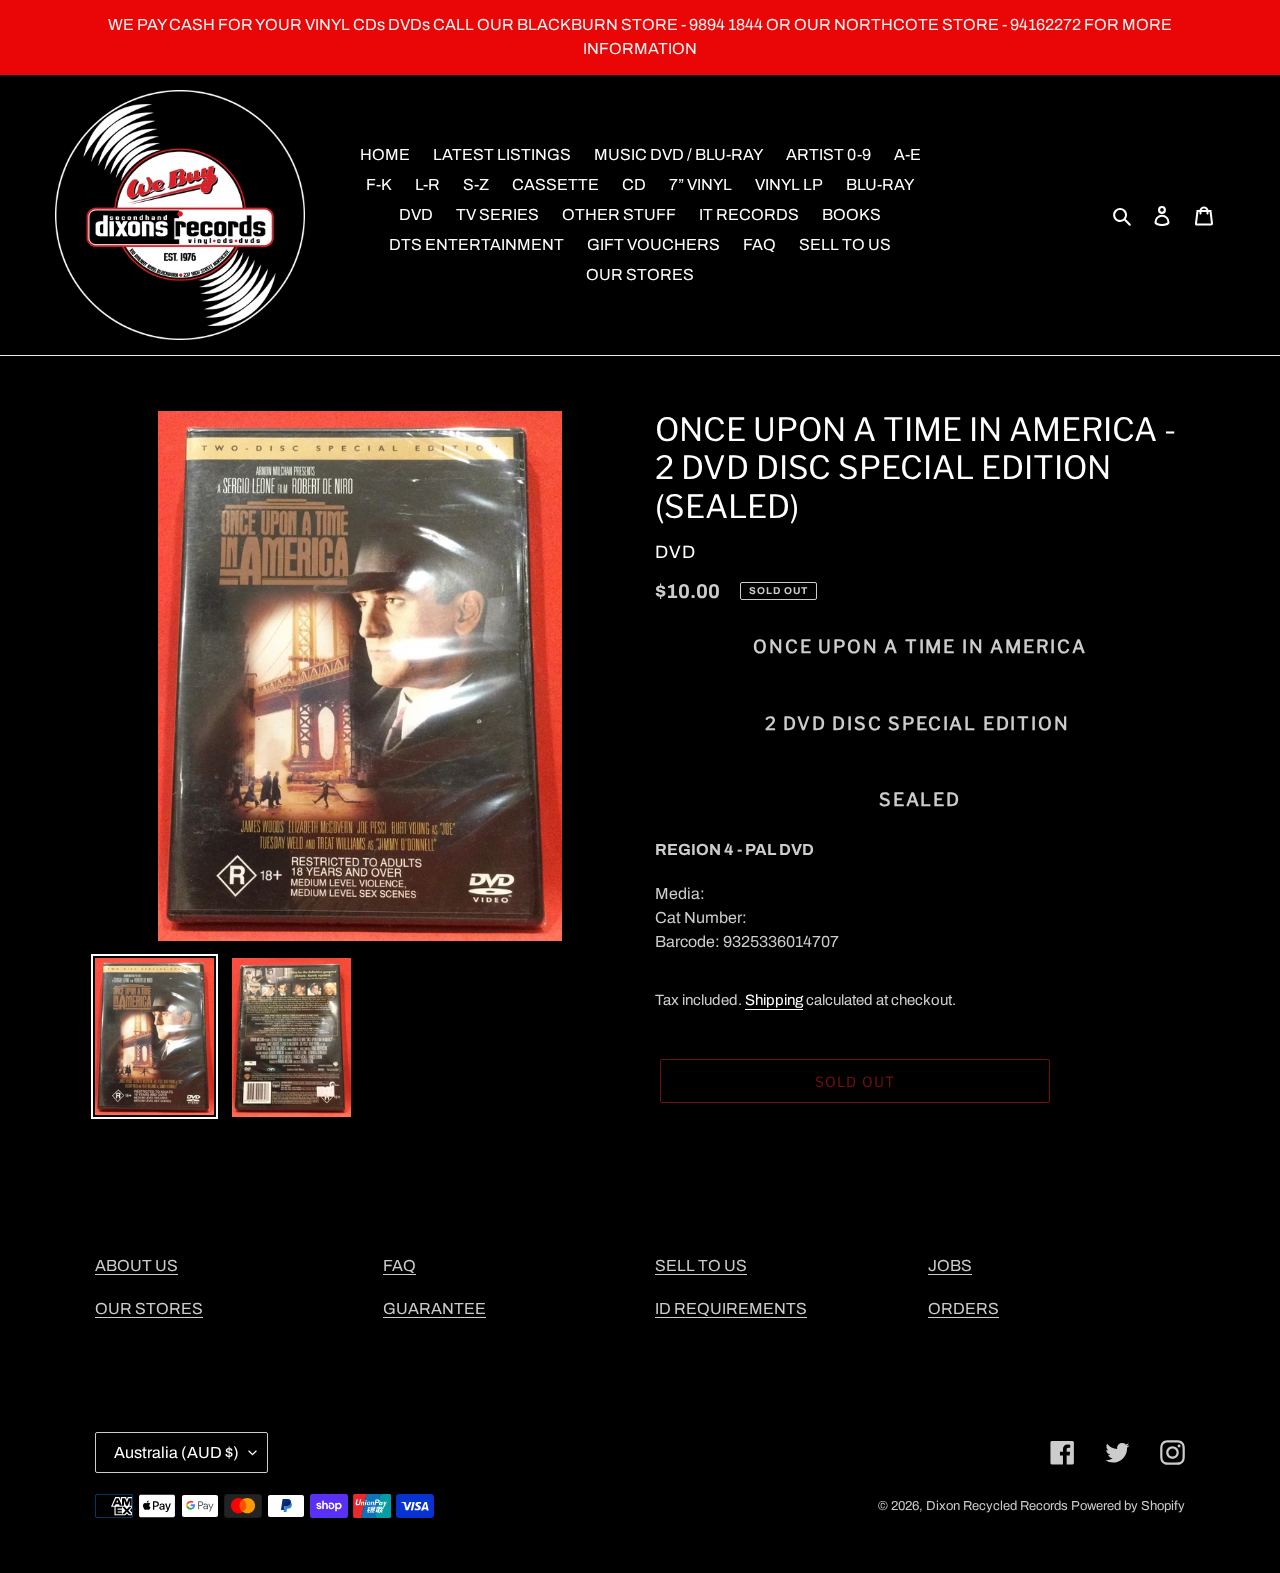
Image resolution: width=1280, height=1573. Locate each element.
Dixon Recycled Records (997, 1506)
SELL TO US (701, 1265)
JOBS (950, 1265)
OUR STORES (149, 1308)
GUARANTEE (434, 1308)
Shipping (774, 1000)
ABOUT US (136, 1265)
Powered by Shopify (1128, 1506)
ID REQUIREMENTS (731, 1308)
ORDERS (963, 1308)
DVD (675, 552)
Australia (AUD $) (176, 1452)
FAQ (399, 1265)
